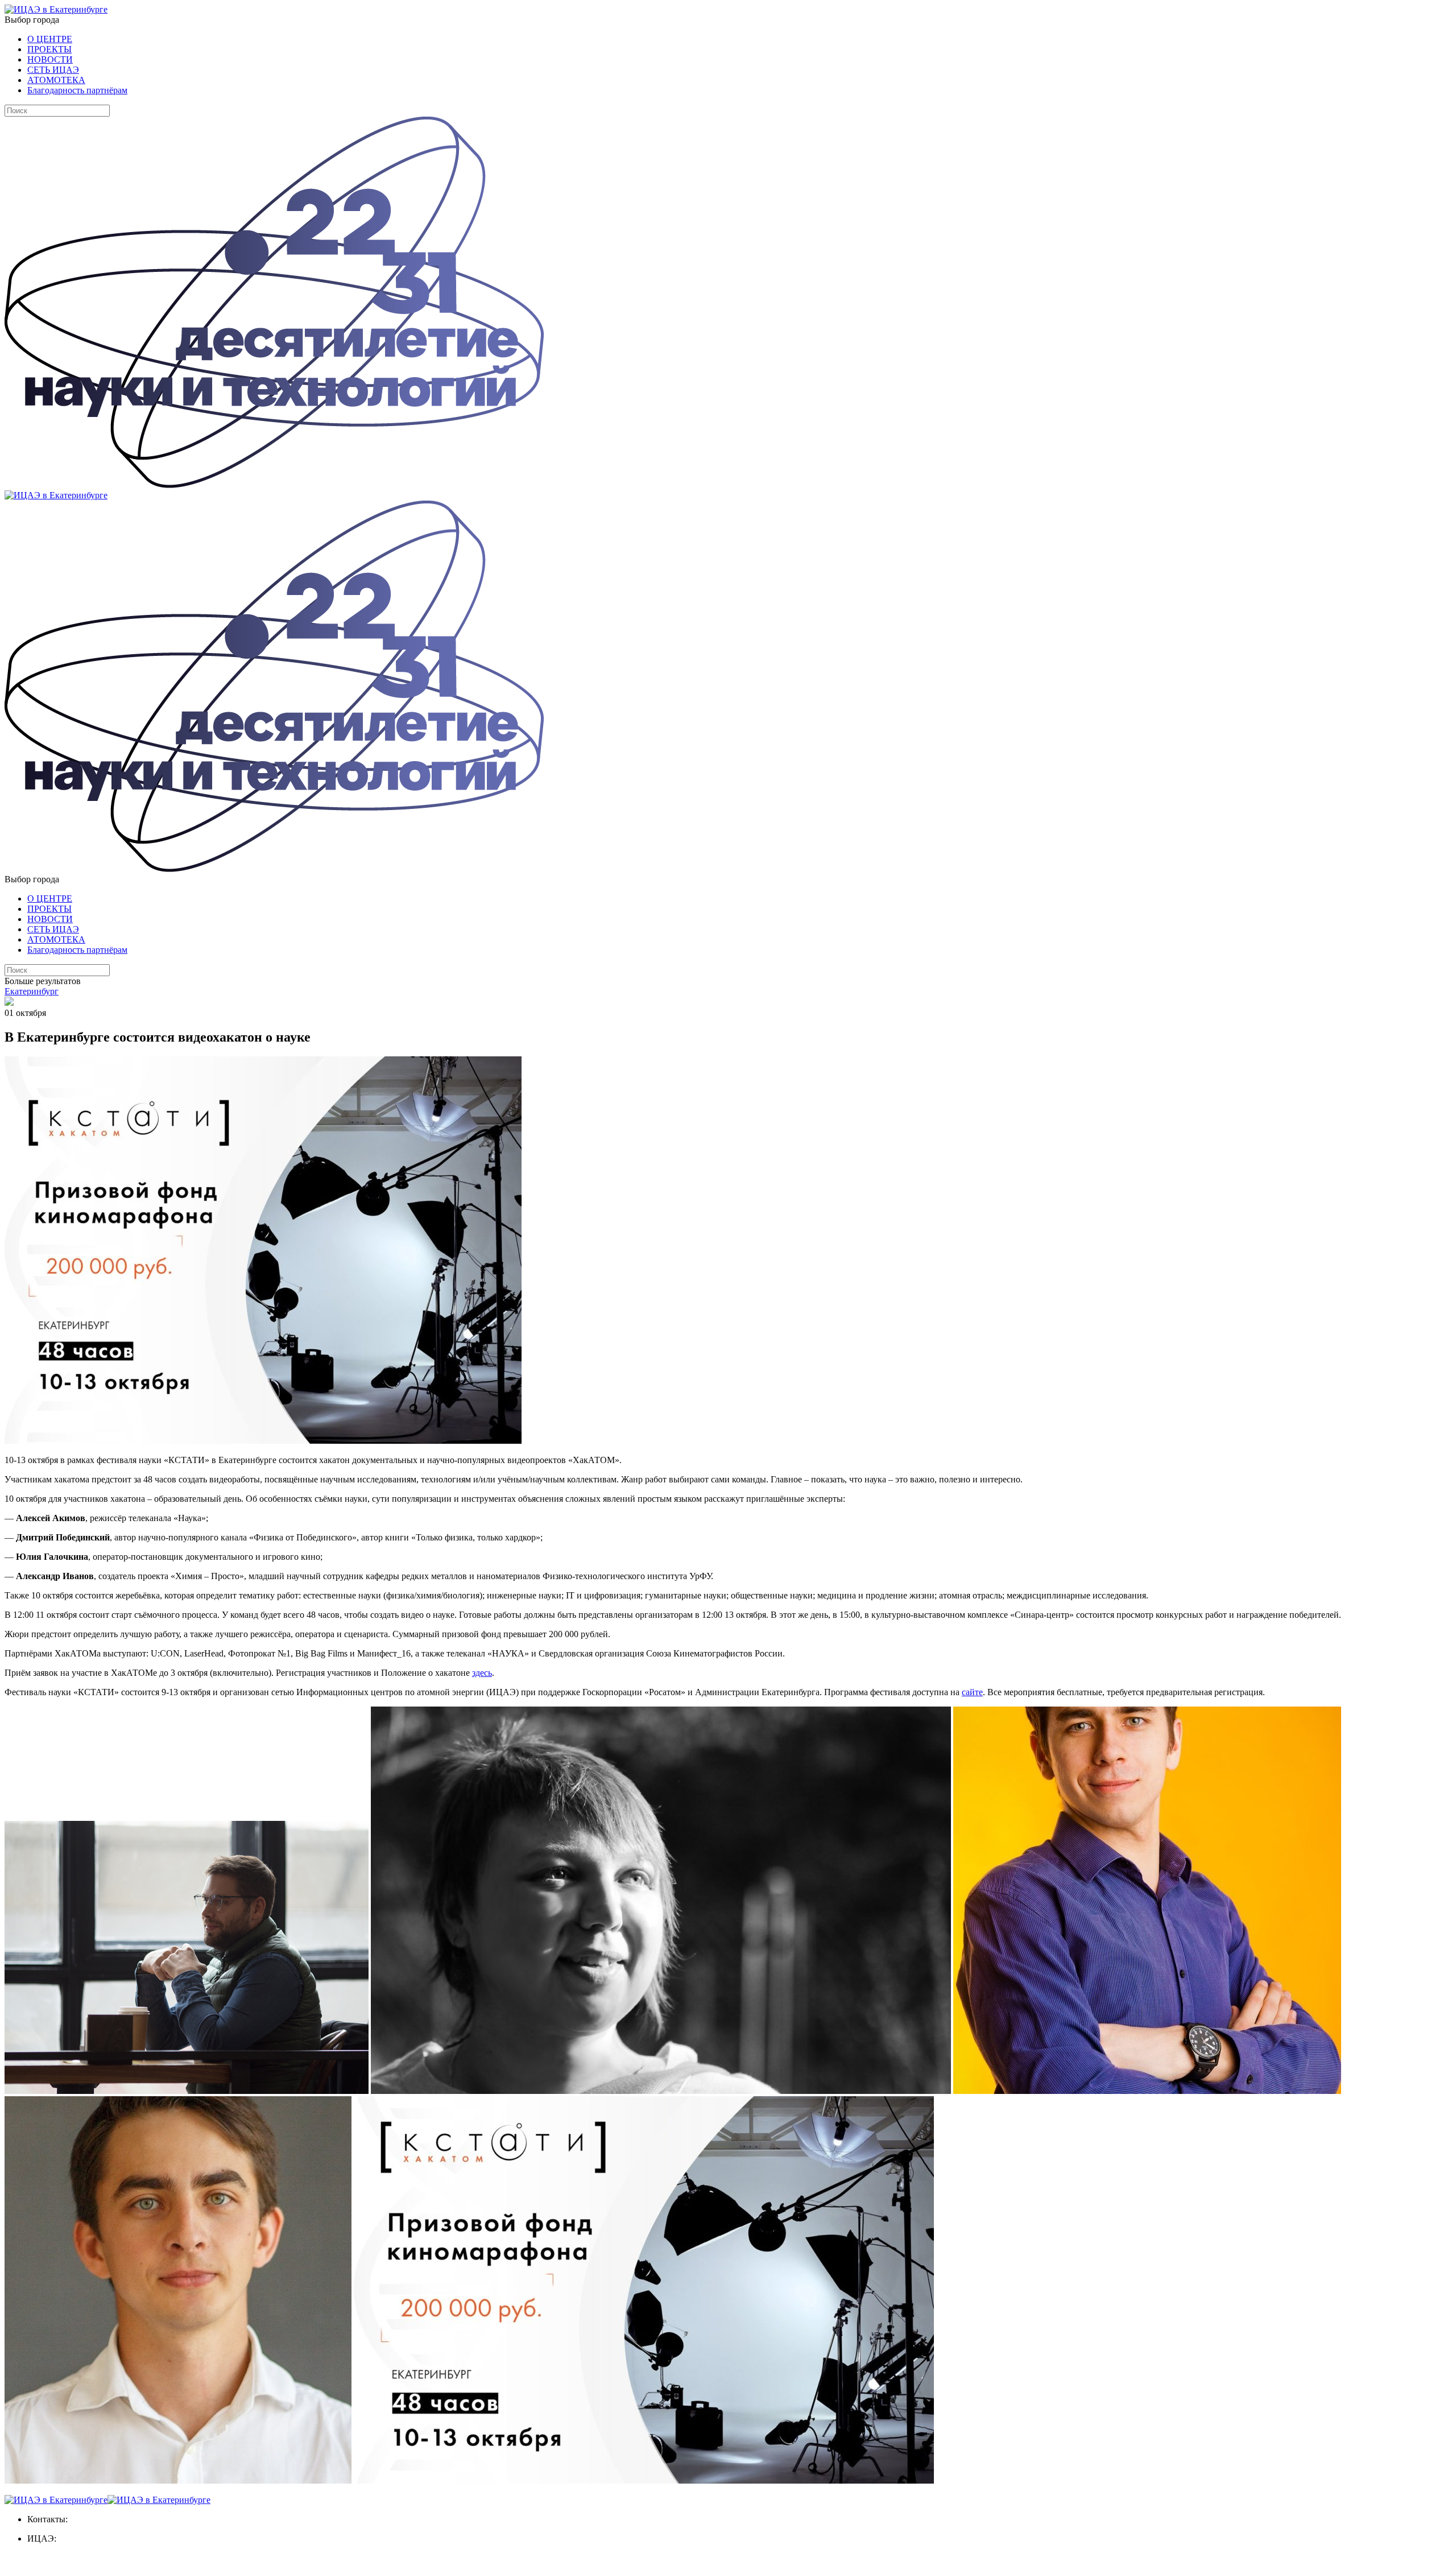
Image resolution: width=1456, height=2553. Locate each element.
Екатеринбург (32, 991)
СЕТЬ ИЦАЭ (53, 70)
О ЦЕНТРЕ (50, 39)
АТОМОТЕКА (56, 80)
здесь (482, 1673)
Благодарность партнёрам (77, 90)
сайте (972, 1692)
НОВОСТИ (50, 59)
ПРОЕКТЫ (49, 49)
